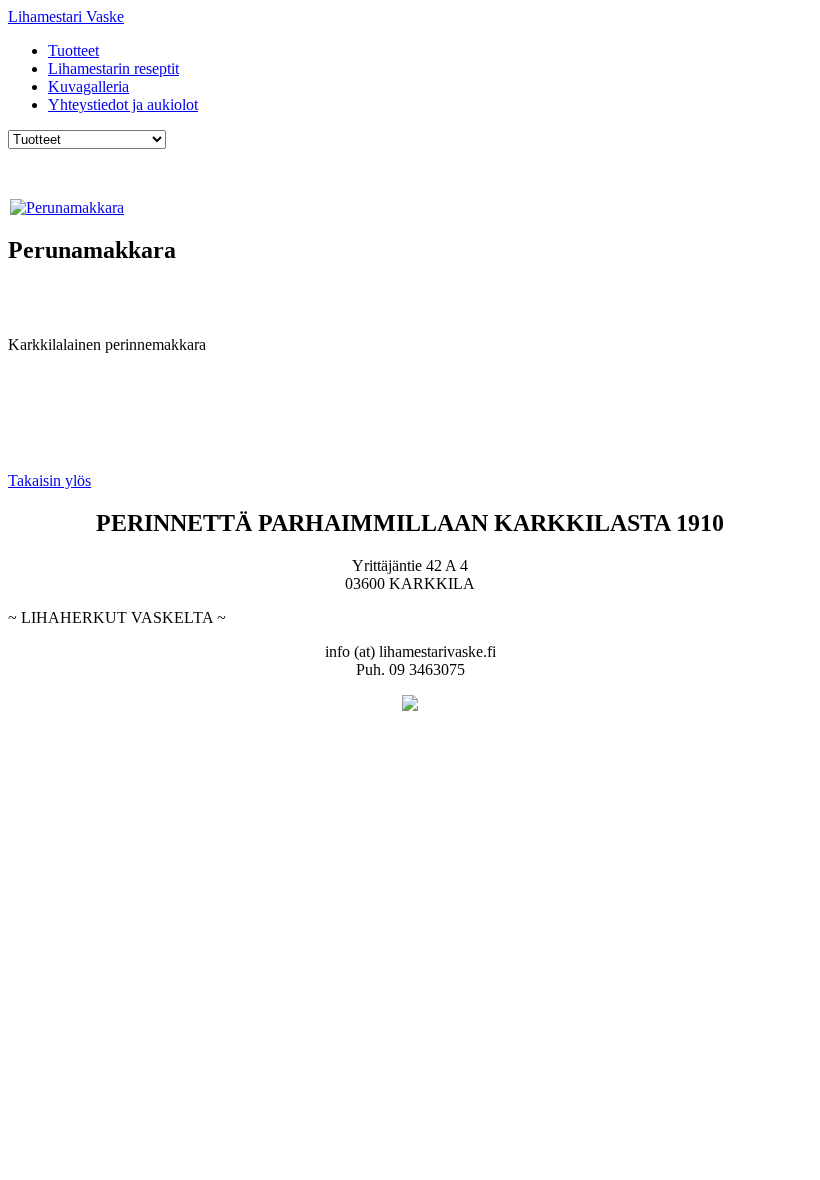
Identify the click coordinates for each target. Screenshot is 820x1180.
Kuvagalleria (88, 86)
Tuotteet (73, 50)
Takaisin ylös (49, 480)
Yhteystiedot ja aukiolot (123, 104)
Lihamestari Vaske (66, 16)
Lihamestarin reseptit (113, 68)
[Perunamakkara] (67, 207)
